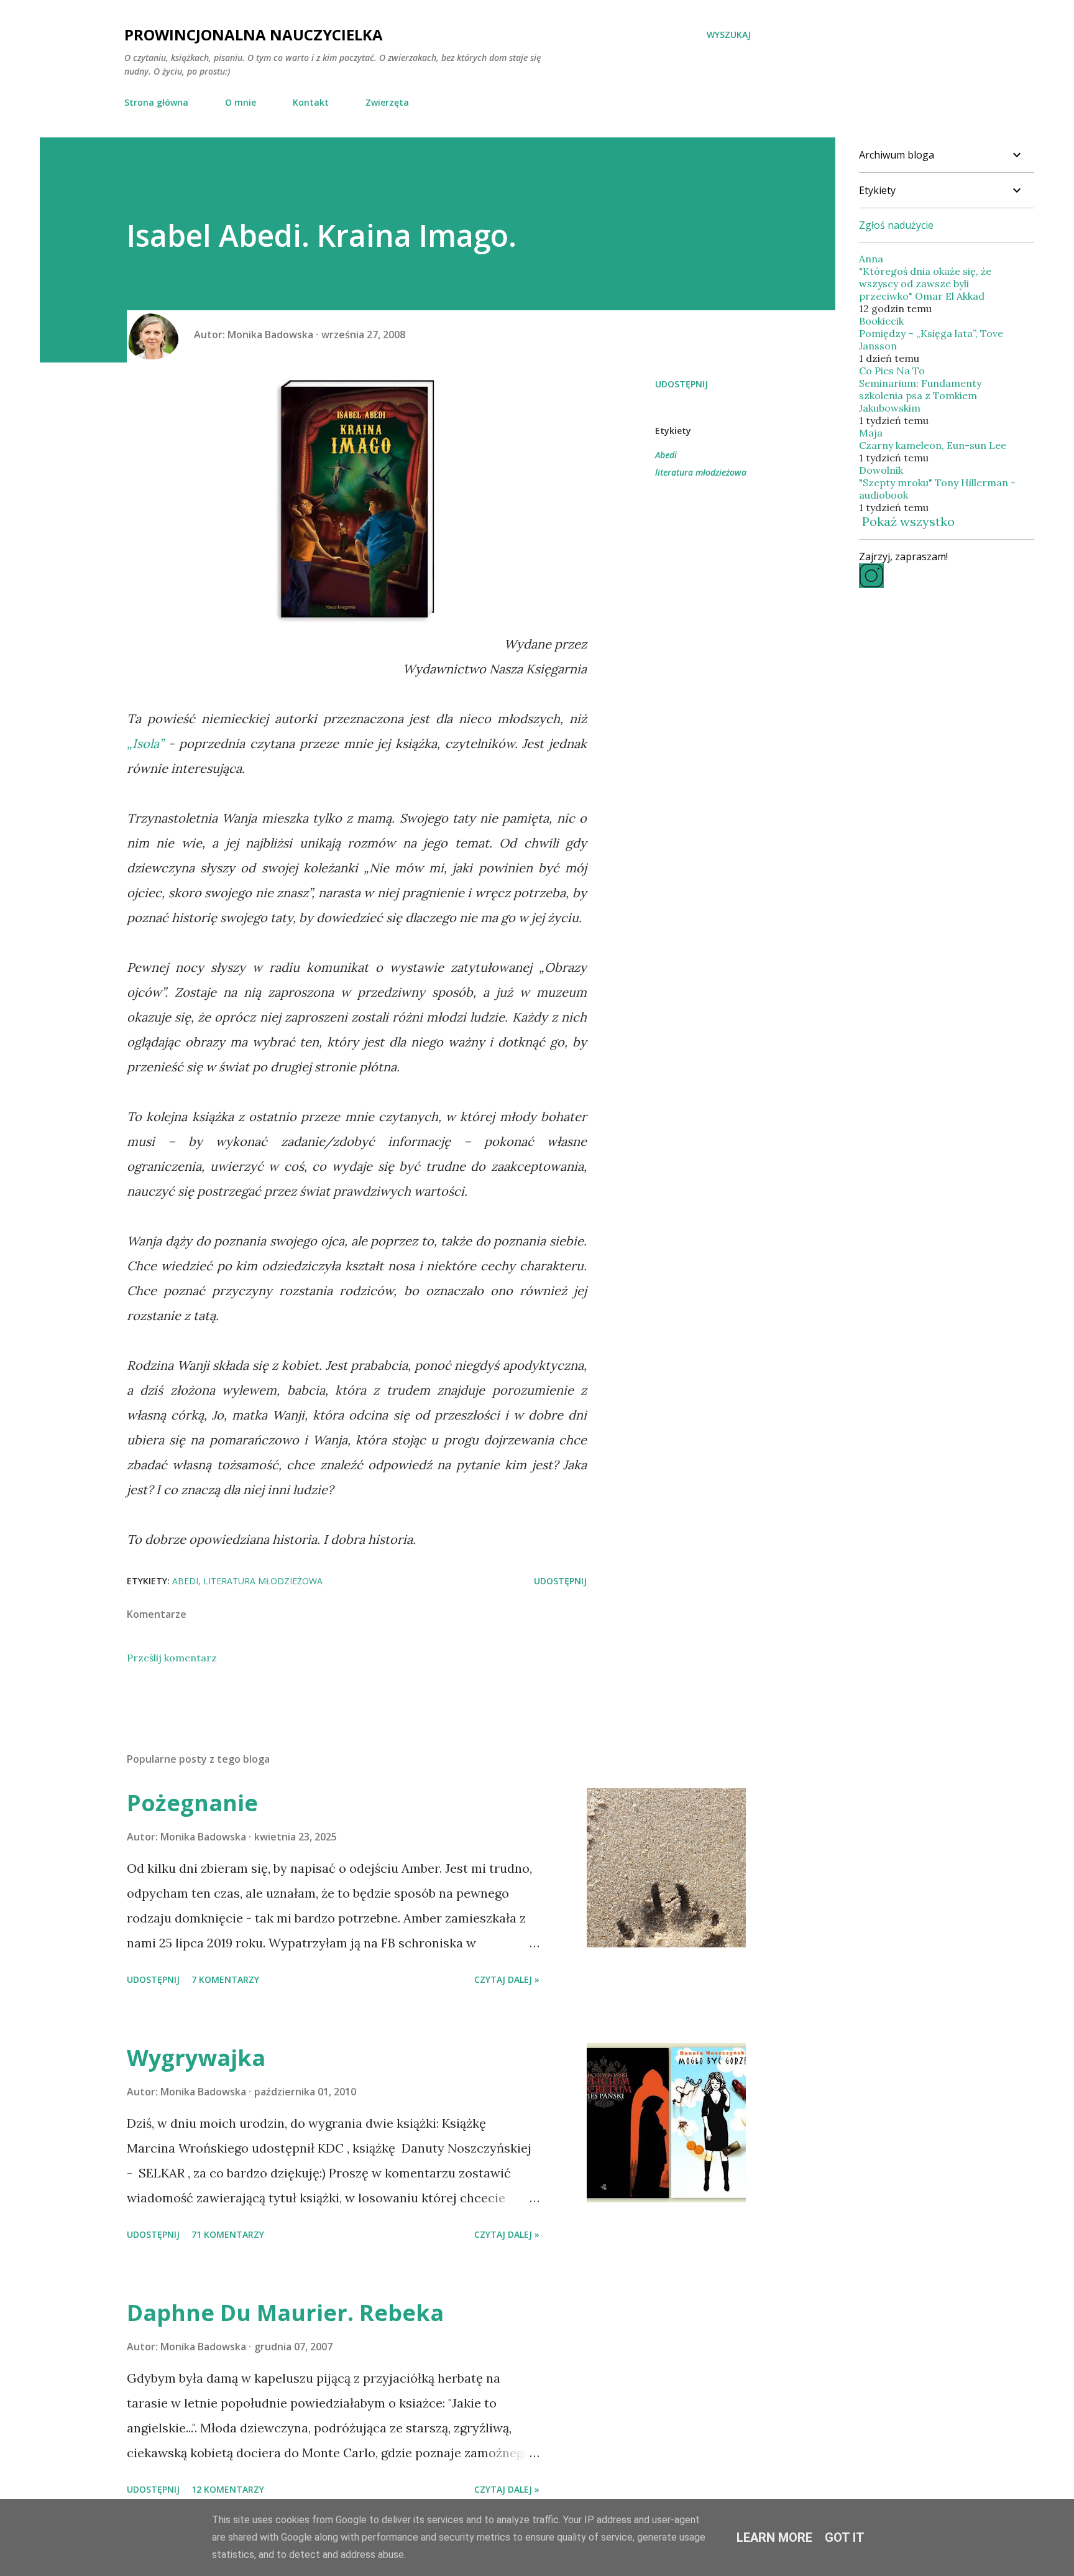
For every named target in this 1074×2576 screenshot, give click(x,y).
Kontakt (311, 102)
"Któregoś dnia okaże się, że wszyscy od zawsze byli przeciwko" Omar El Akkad (925, 284)
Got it (845, 2537)
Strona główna (156, 102)
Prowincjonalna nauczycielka (254, 35)
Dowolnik (881, 470)
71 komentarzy (228, 2234)
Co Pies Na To (892, 371)
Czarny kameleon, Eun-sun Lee (933, 445)
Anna (871, 259)
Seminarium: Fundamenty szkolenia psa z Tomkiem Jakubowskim (920, 395)
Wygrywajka (196, 2058)
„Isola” (145, 743)
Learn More (774, 2537)
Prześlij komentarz (172, 1658)
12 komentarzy (228, 2489)
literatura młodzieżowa (701, 472)
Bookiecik (881, 321)
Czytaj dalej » (507, 1979)
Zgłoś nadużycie (896, 225)
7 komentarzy (225, 1979)
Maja (871, 433)
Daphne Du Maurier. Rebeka (285, 2313)
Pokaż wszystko (908, 521)
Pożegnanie (192, 1803)
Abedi (666, 455)
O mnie (241, 102)
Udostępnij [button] (682, 384)
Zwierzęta (387, 102)
